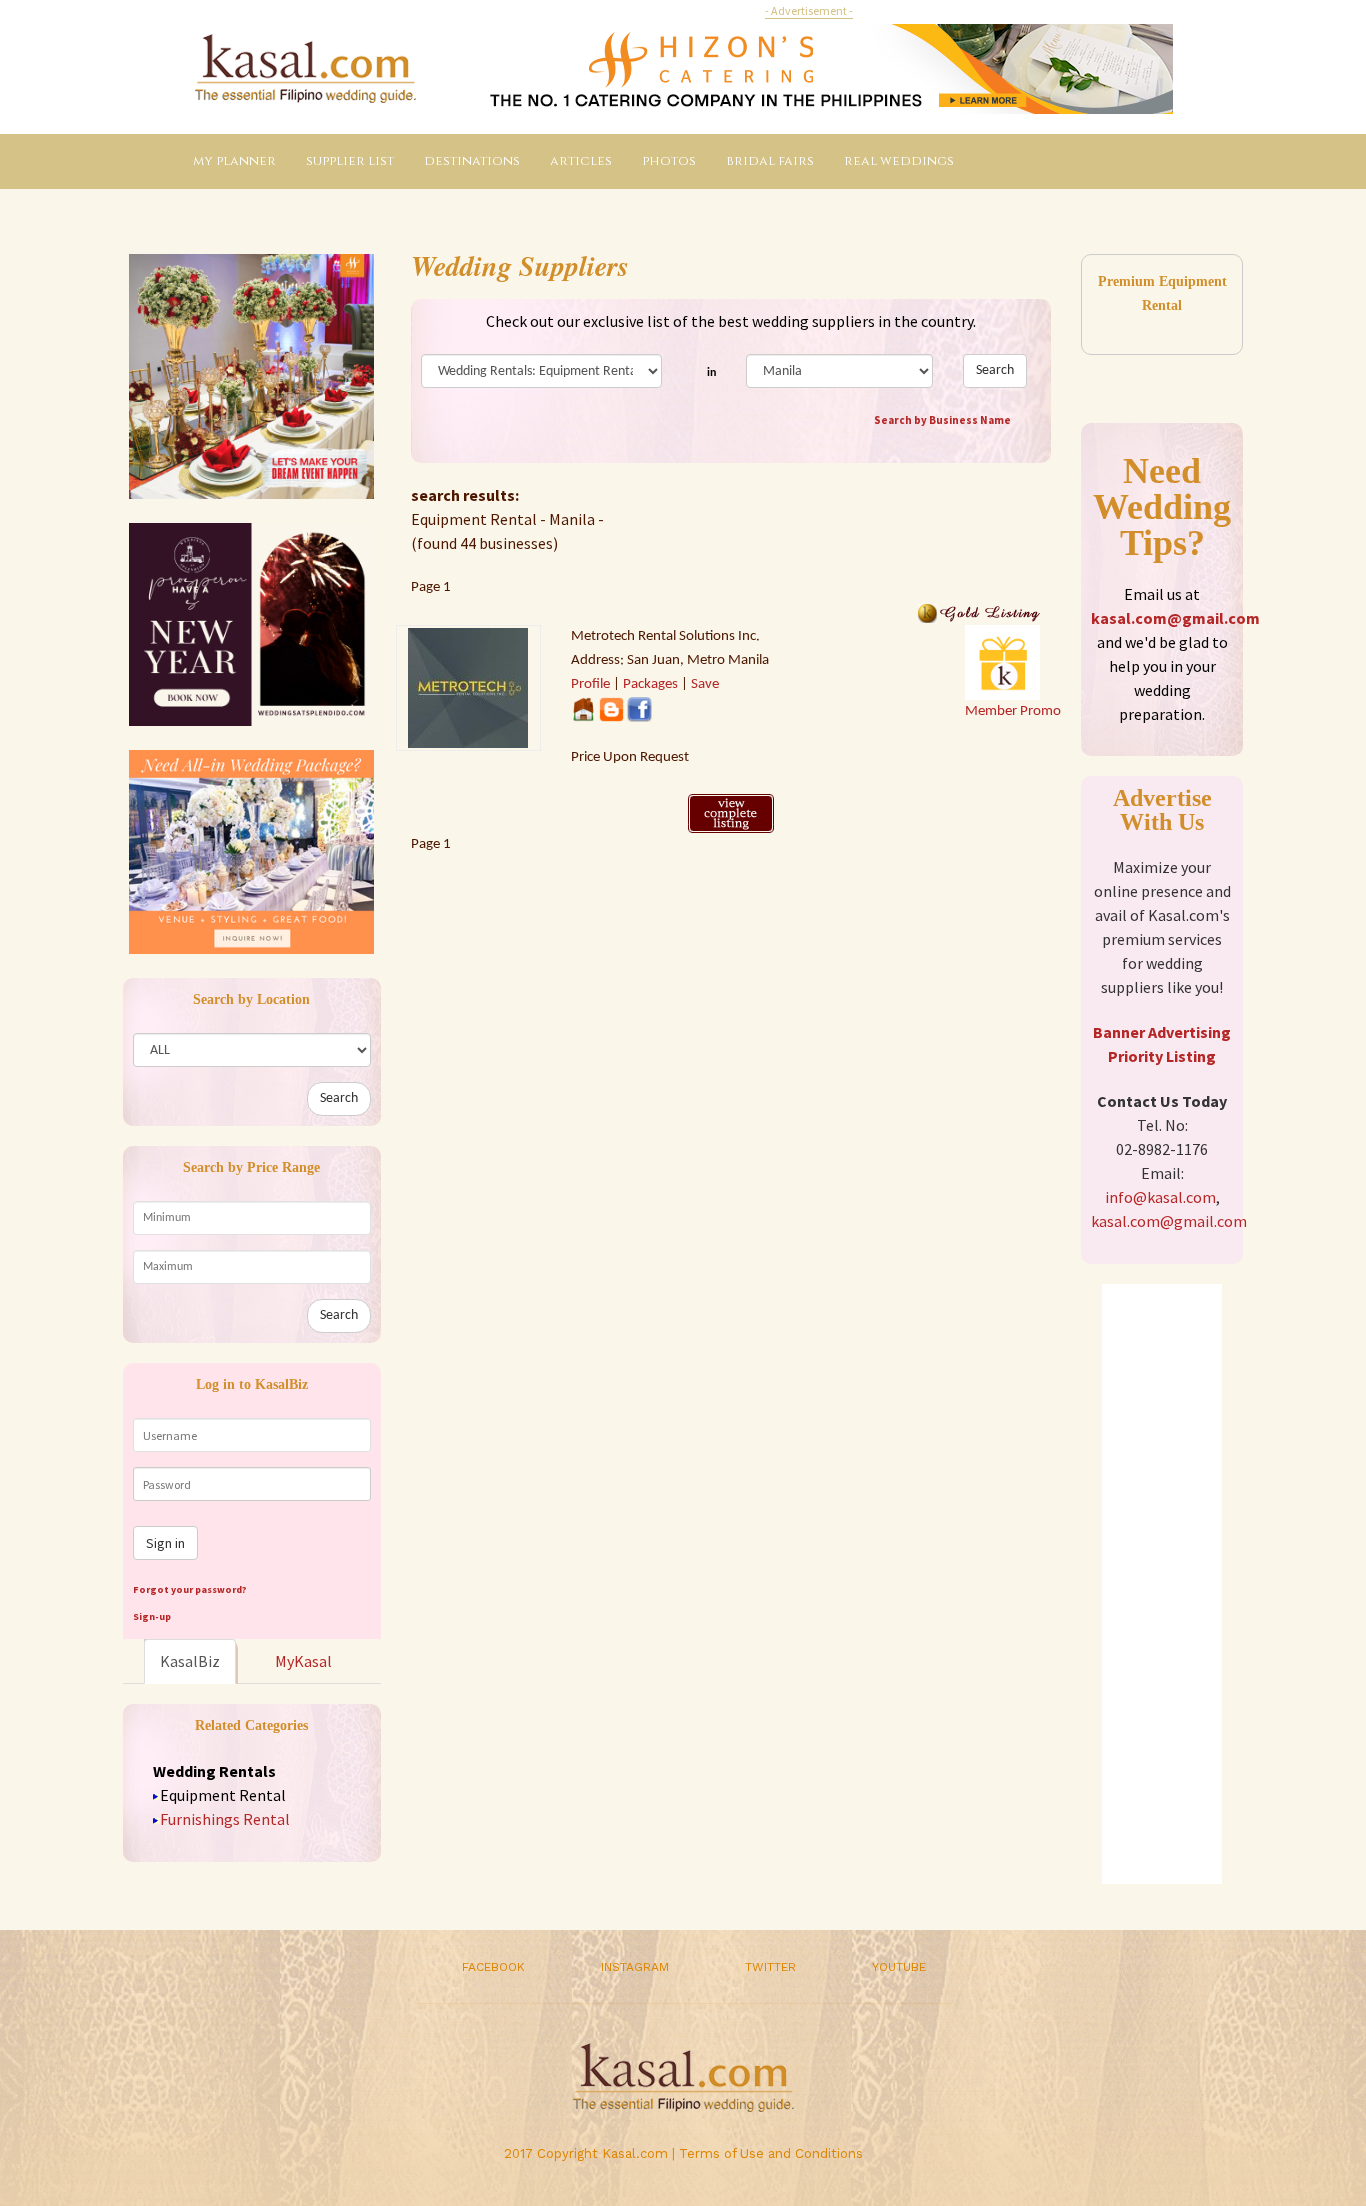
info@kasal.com (1160, 1197)
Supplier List (350, 161)
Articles (581, 161)
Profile (590, 684)
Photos (669, 161)
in (711, 373)
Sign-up (152, 1616)
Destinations (472, 161)
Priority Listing (1162, 1056)
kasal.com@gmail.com (1175, 618)
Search (339, 1098)
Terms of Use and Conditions (771, 2153)
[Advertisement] (1162, 1584)
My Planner (234, 161)
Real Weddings (899, 161)
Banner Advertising (1162, 1032)
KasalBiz (190, 1661)
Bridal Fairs (770, 161)
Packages (650, 684)
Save (705, 684)
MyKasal (303, 1661)
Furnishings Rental (225, 1819)
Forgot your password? (190, 1589)
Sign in (165, 1543)
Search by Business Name (942, 420)
